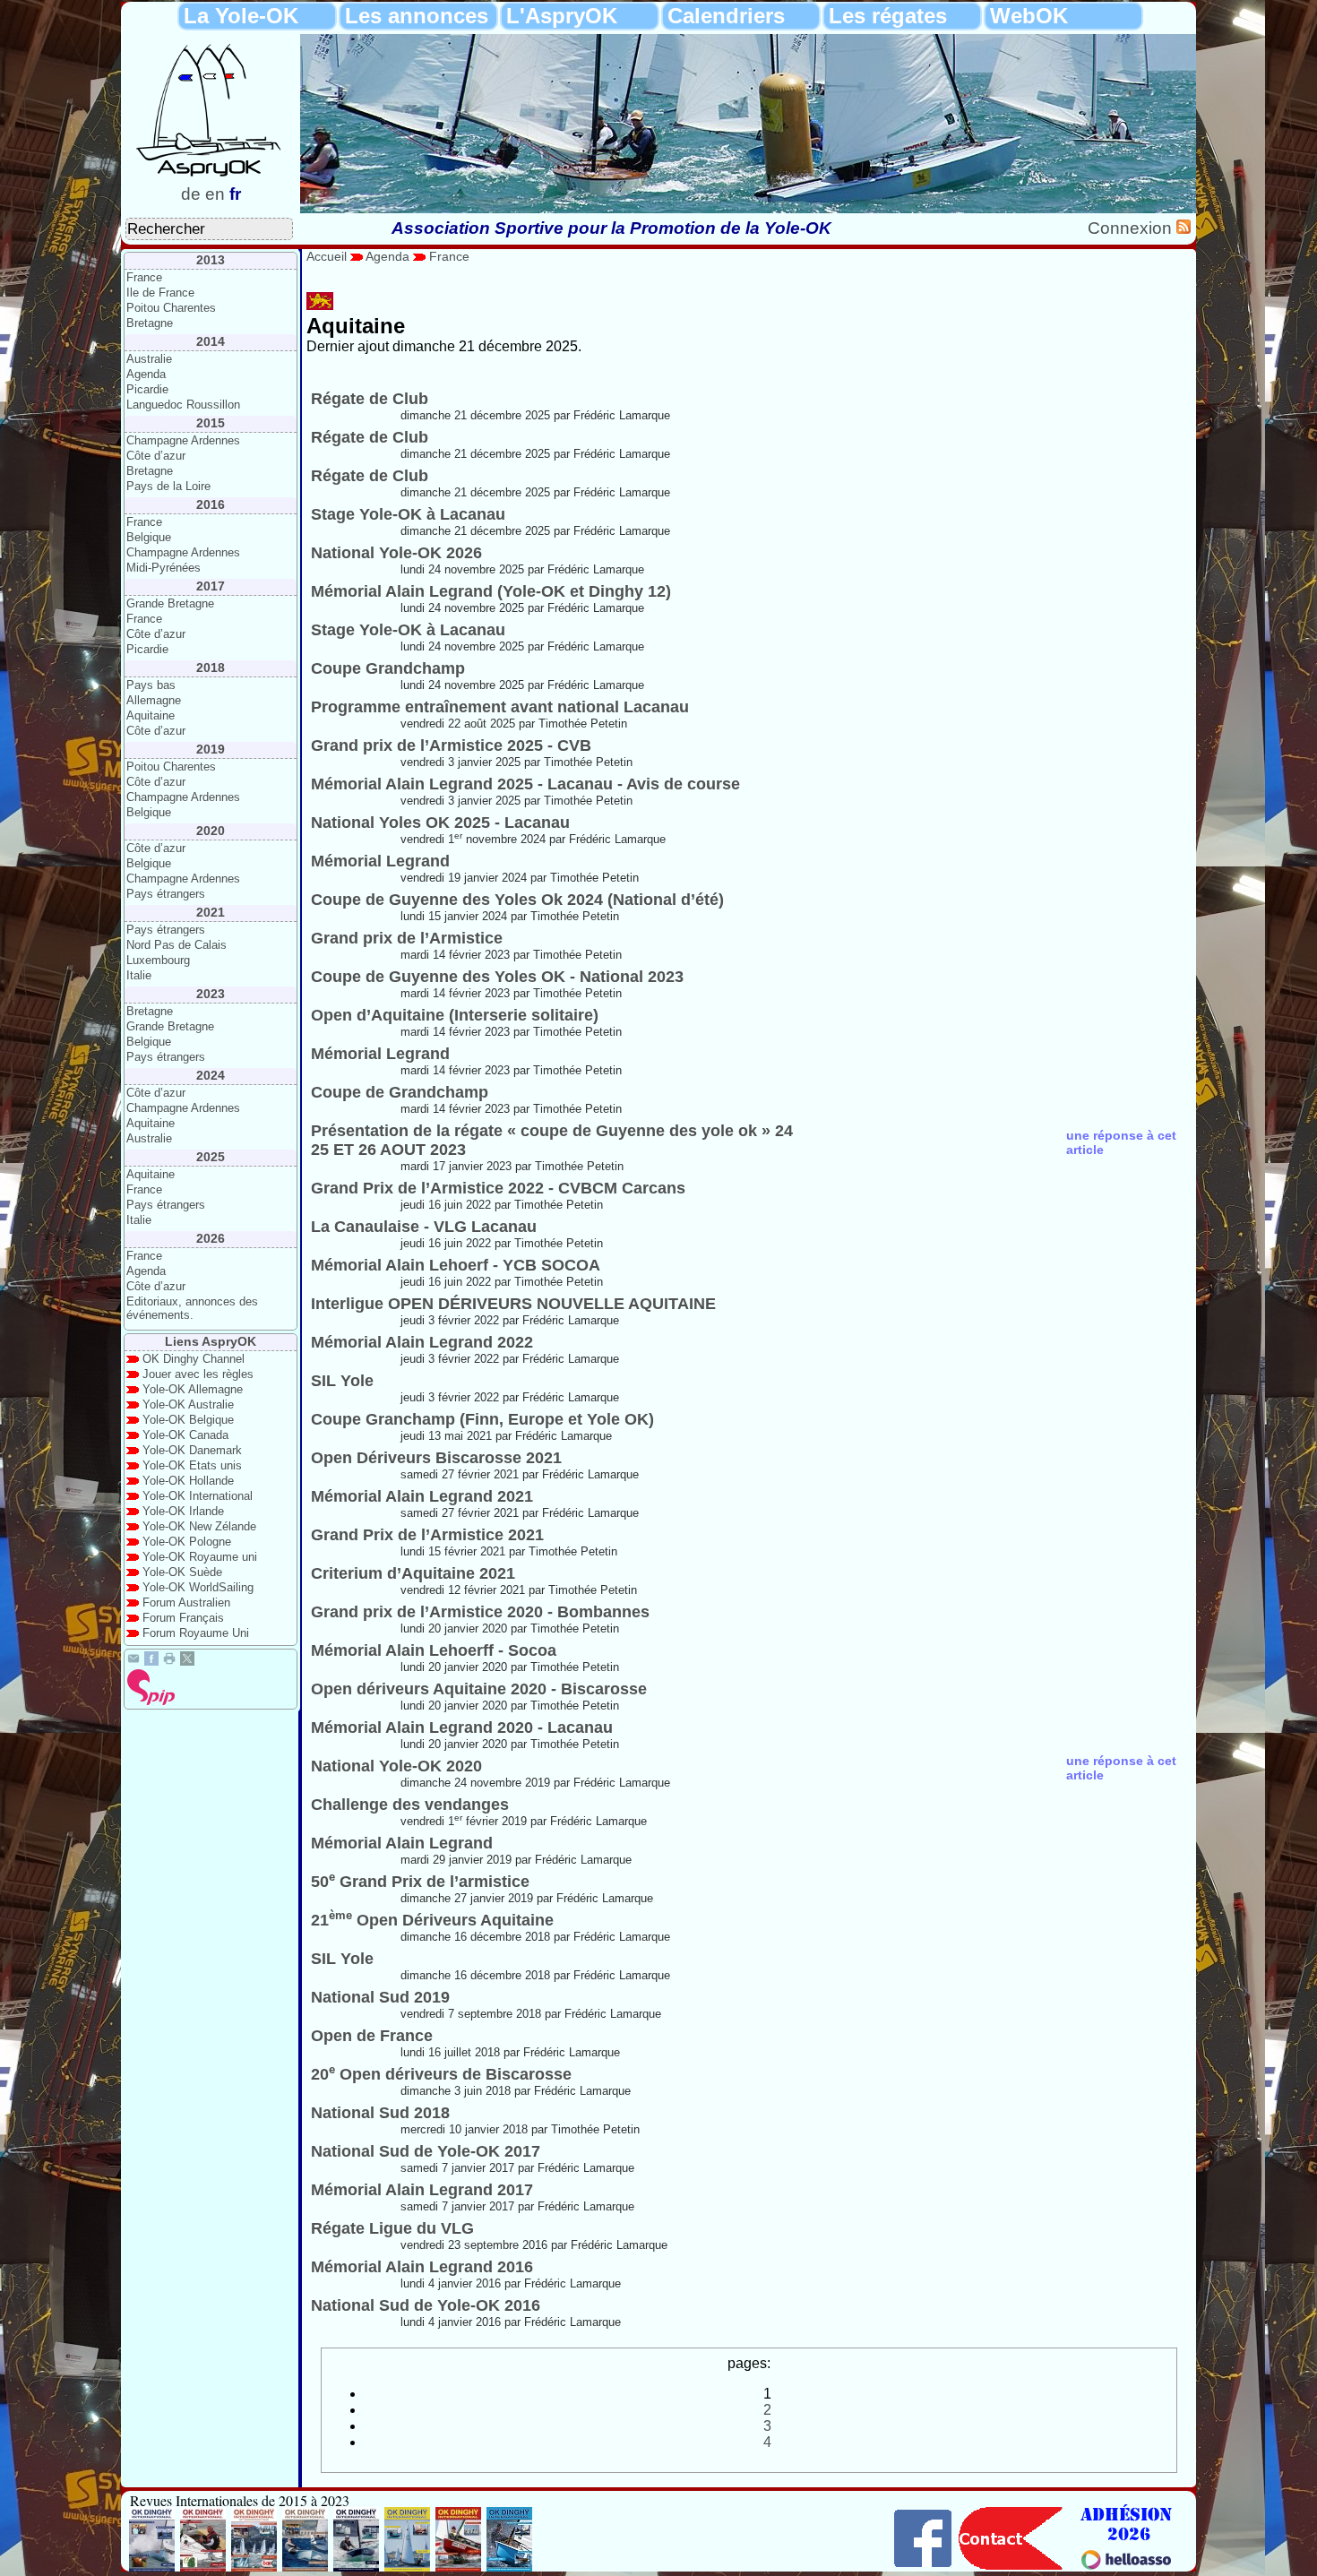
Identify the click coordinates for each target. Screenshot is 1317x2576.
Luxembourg (158, 960)
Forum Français (183, 1618)
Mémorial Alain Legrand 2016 (422, 2267)
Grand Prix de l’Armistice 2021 (427, 1535)
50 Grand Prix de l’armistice (420, 1882)
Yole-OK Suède (182, 1572)
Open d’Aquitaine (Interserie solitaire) (455, 1015)
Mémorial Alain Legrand (402, 1843)
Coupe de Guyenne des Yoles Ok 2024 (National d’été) (517, 900)
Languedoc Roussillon (183, 405)
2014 (211, 341)
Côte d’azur (156, 456)
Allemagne (154, 700)
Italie (139, 975)
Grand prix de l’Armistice (407, 938)
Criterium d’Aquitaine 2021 (413, 1573)
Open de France (372, 2036)
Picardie (147, 389)
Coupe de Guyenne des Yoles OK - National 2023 (497, 977)
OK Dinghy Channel (194, 1359)
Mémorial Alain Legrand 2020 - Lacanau (462, 1727)
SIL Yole (342, 1381)
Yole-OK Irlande (183, 1511)
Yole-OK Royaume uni (200, 1557)
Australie (149, 359)
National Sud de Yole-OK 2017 (426, 2151)
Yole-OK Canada (185, 1435)
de (191, 194)
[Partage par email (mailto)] (133, 1661)
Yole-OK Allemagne (193, 1389)
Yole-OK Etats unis (192, 1465)
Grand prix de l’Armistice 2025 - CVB (451, 745)
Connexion (1132, 228)
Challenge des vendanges (410, 1805)
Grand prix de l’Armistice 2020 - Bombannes (480, 1612)
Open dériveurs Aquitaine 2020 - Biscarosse (479, 1689)
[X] (187, 1661)
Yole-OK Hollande (188, 1481)
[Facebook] (151, 1661)
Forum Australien (186, 1602)
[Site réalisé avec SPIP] (151, 1701)
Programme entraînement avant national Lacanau (500, 707)
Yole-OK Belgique (188, 1420)
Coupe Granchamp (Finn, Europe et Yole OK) (482, 1419)
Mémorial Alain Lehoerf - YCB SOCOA (456, 1265)
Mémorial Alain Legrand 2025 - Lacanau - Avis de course (525, 784)
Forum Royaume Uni (196, 1633)
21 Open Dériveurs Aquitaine (432, 1920)
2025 (211, 1157)
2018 (211, 668)
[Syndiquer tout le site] (1184, 228)
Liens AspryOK (211, 1341)
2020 (211, 831)
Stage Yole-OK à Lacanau (408, 514)
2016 (211, 504)
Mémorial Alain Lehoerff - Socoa (434, 1650)
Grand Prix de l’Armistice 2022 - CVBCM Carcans (498, 1188)
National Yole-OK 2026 (396, 553)
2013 (211, 260)
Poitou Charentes (171, 308)
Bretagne (150, 323)
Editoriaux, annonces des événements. (192, 1308)
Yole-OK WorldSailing (198, 1587)
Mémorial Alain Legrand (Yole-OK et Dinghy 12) (491, 591)
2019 (211, 749)
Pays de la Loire (168, 486)
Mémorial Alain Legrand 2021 (422, 1496)
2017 (211, 586)
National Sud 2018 (380, 2113)
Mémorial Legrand (380, 861)
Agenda (146, 374)
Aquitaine (151, 715)
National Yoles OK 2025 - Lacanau (440, 823)
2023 (211, 994)
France (144, 277)
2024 (211, 1075)
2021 (211, 912)
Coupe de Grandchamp (400, 1092)
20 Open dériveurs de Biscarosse (441, 2074)
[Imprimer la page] (169, 1661)
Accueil (327, 256)
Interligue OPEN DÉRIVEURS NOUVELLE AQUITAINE (513, 1304)
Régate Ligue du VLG (392, 2228)
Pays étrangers (166, 894)
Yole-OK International (198, 1496)
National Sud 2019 (380, 1997)
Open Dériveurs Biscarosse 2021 (436, 1458)
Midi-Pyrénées (164, 568)
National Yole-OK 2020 (396, 1766)
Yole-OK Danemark (192, 1450)
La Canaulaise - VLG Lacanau (424, 1227)
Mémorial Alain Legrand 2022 (422, 1342)
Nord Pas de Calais (176, 945)
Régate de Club (370, 399)
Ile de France (160, 293)
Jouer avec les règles (198, 1374)
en (215, 194)
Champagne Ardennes (183, 440)
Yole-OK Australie (188, 1404)
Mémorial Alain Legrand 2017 (422, 2190)
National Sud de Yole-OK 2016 (426, 2305)
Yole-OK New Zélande (199, 1526)
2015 (211, 423)
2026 (211, 1238)
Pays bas (151, 685)
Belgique (149, 537)
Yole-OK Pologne (187, 1542)
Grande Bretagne (170, 603)
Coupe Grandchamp (388, 668)
